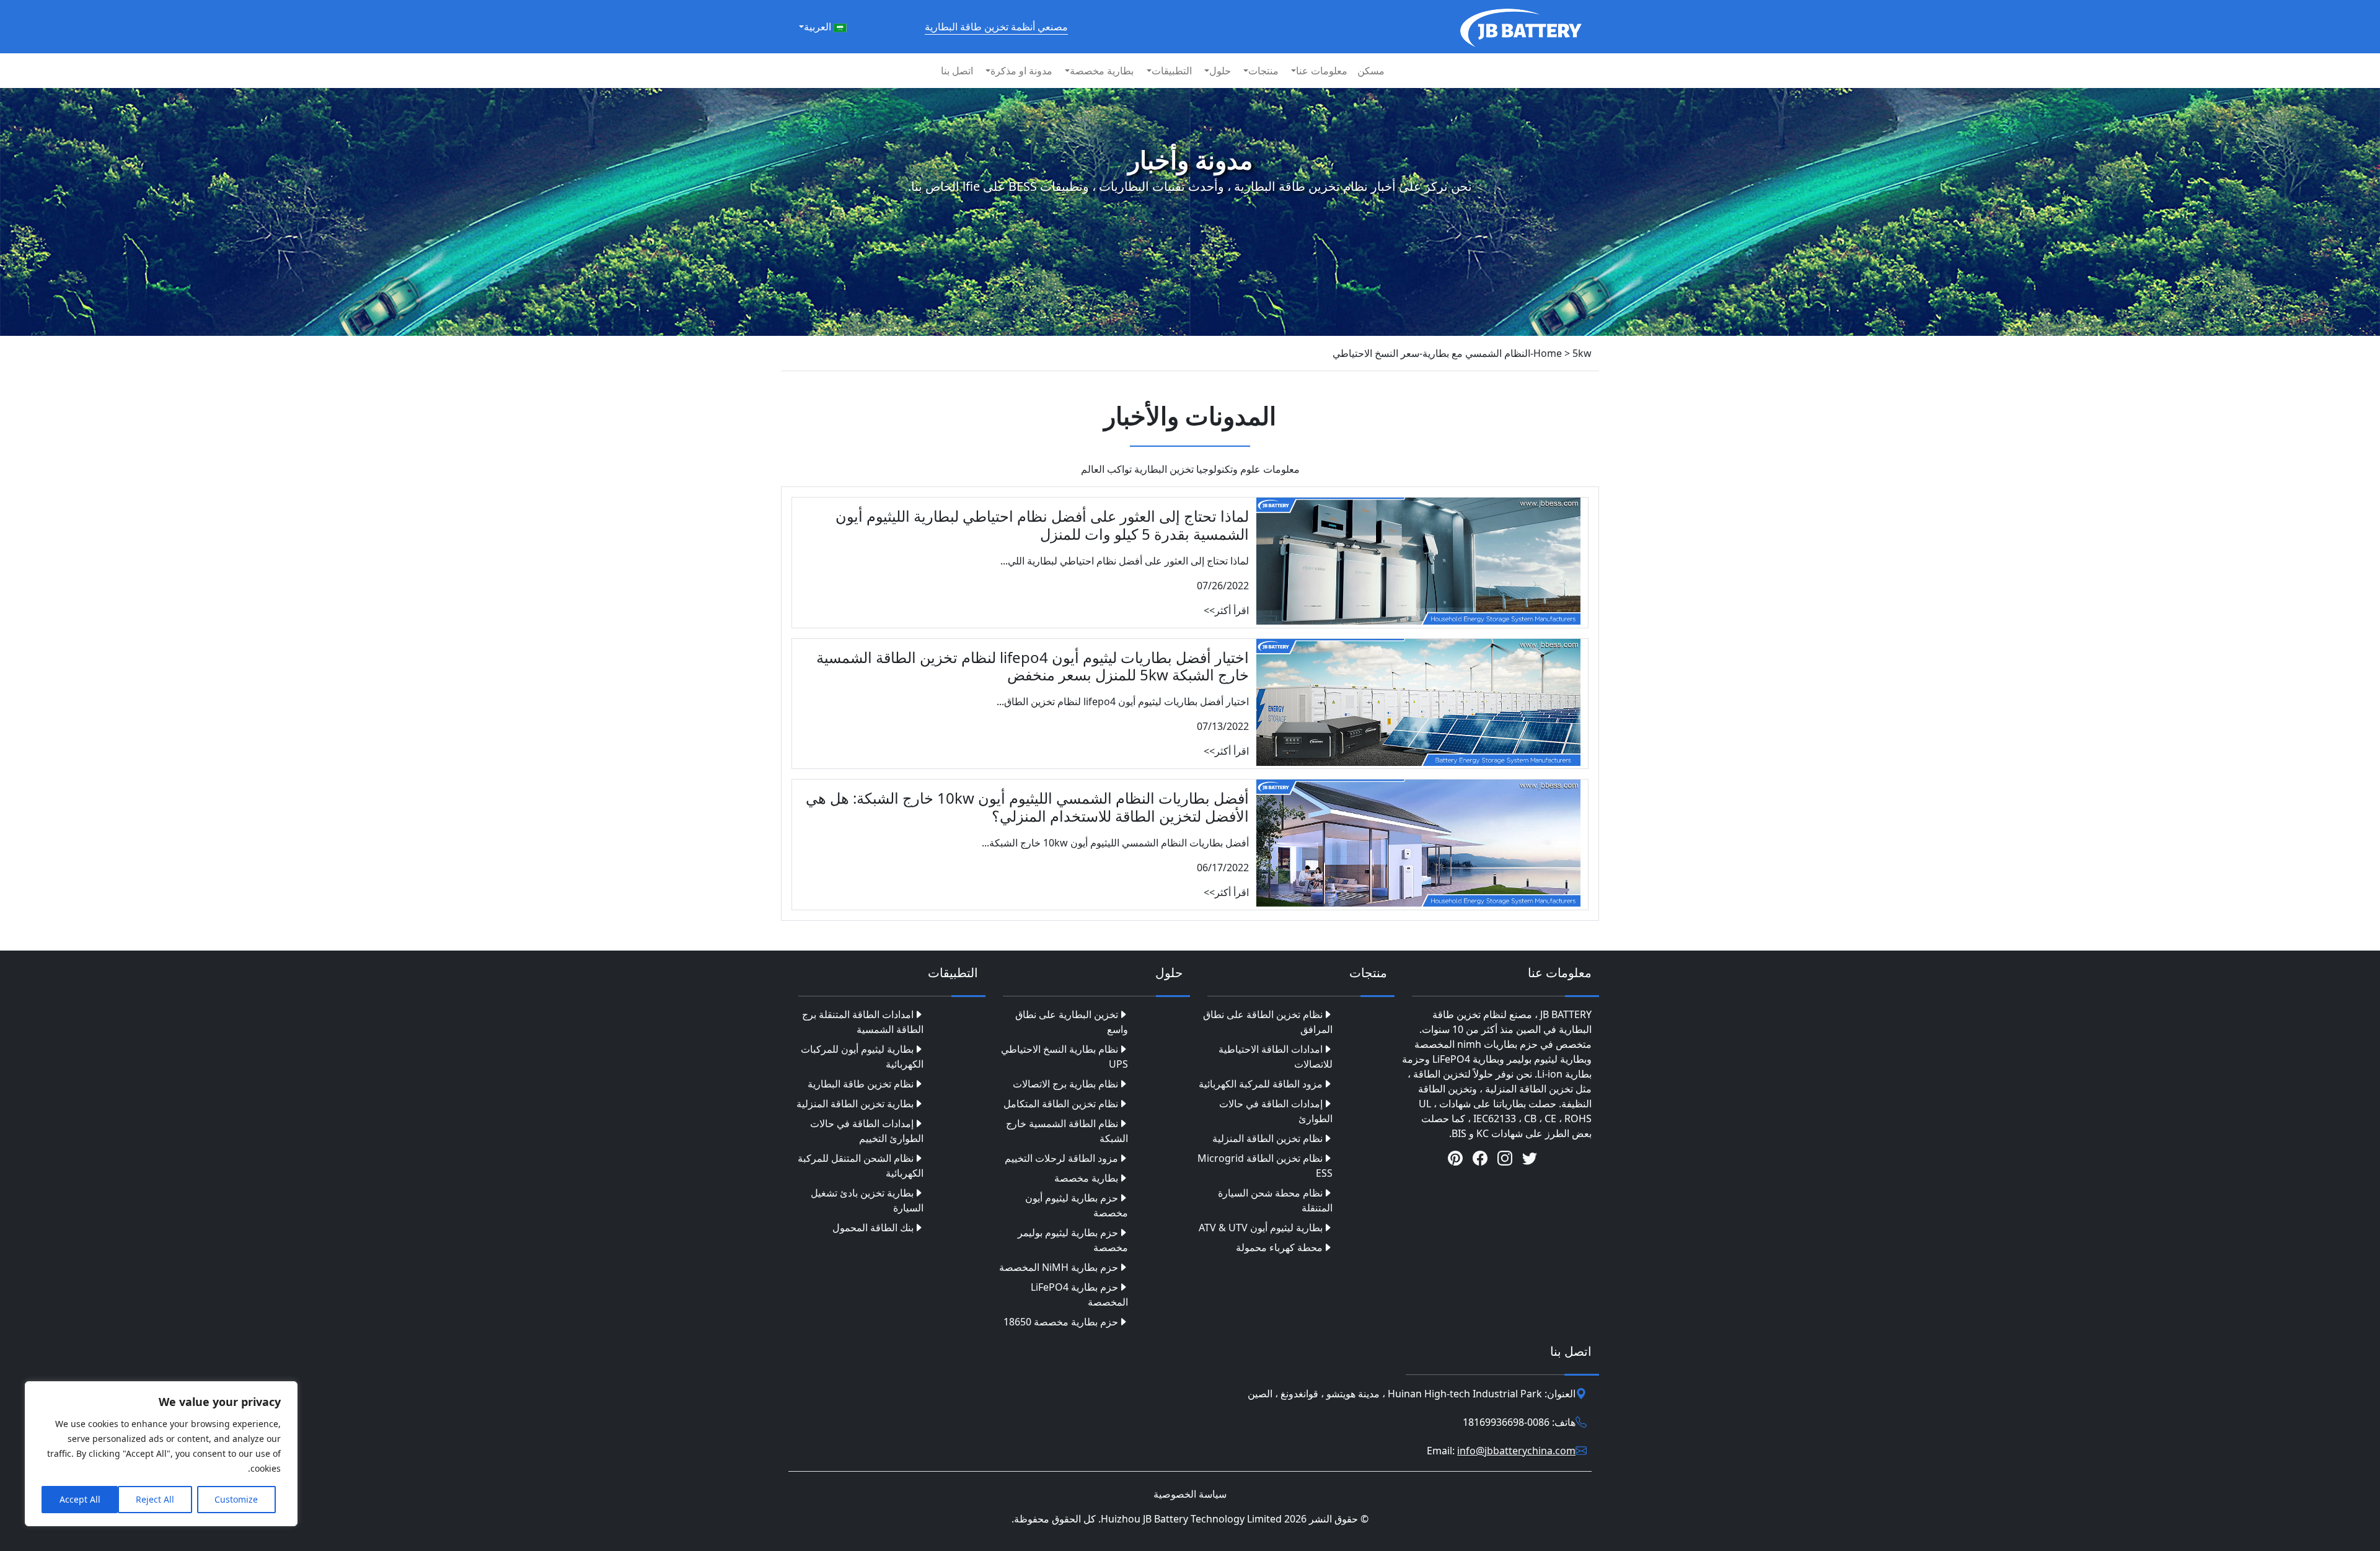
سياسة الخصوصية (1190, 1494)
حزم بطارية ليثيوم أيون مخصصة (1077, 1205)
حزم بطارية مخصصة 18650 (1061, 1322)
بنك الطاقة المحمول (873, 1228)
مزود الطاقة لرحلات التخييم (1061, 1158)
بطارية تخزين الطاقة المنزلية (855, 1104)
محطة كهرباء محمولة (1279, 1247)
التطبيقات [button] (1172, 71)
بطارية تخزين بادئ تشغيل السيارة (867, 1200)
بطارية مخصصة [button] (1102, 71)
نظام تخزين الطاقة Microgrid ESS (1265, 1166)
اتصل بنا (957, 71)
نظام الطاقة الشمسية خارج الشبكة (1067, 1131)
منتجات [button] (1263, 71)
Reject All (155, 1499)
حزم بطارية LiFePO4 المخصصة (1079, 1294)
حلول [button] (1220, 71)
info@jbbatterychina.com (1516, 1451)
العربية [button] (819, 27)
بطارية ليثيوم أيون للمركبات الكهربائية (862, 1057)
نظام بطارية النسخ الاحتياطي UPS (1064, 1057)
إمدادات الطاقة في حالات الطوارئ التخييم (867, 1131)
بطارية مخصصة (1086, 1178)
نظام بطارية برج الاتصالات (1065, 1084)
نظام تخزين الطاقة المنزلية (1267, 1138)
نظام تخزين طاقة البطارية (861, 1084)
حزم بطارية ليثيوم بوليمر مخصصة (1073, 1240)
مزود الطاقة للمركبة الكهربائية (1261, 1084)
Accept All (80, 1499)
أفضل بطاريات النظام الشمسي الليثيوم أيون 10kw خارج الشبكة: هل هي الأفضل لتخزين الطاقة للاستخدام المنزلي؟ (1027, 807)
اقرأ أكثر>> (1226, 610)
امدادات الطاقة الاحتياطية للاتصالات (1276, 1057)
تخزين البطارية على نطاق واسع (1072, 1022)
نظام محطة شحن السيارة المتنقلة (1275, 1200)
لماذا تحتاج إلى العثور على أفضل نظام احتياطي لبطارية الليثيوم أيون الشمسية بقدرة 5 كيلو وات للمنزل (1042, 525)
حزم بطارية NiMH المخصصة (1059, 1267)
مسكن (1371, 71)
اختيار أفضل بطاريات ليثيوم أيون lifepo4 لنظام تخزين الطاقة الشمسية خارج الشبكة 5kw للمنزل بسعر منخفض (1033, 666)
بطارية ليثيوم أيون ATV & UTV (1261, 1228)
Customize (236, 1499)
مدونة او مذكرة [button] (1021, 71)
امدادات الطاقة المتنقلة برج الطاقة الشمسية (863, 1022)
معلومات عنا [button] (1322, 71)
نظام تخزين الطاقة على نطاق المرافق (1268, 1022)
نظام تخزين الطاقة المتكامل (1061, 1104)
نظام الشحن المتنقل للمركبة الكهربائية (861, 1166)
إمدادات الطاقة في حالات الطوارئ (1276, 1111)
